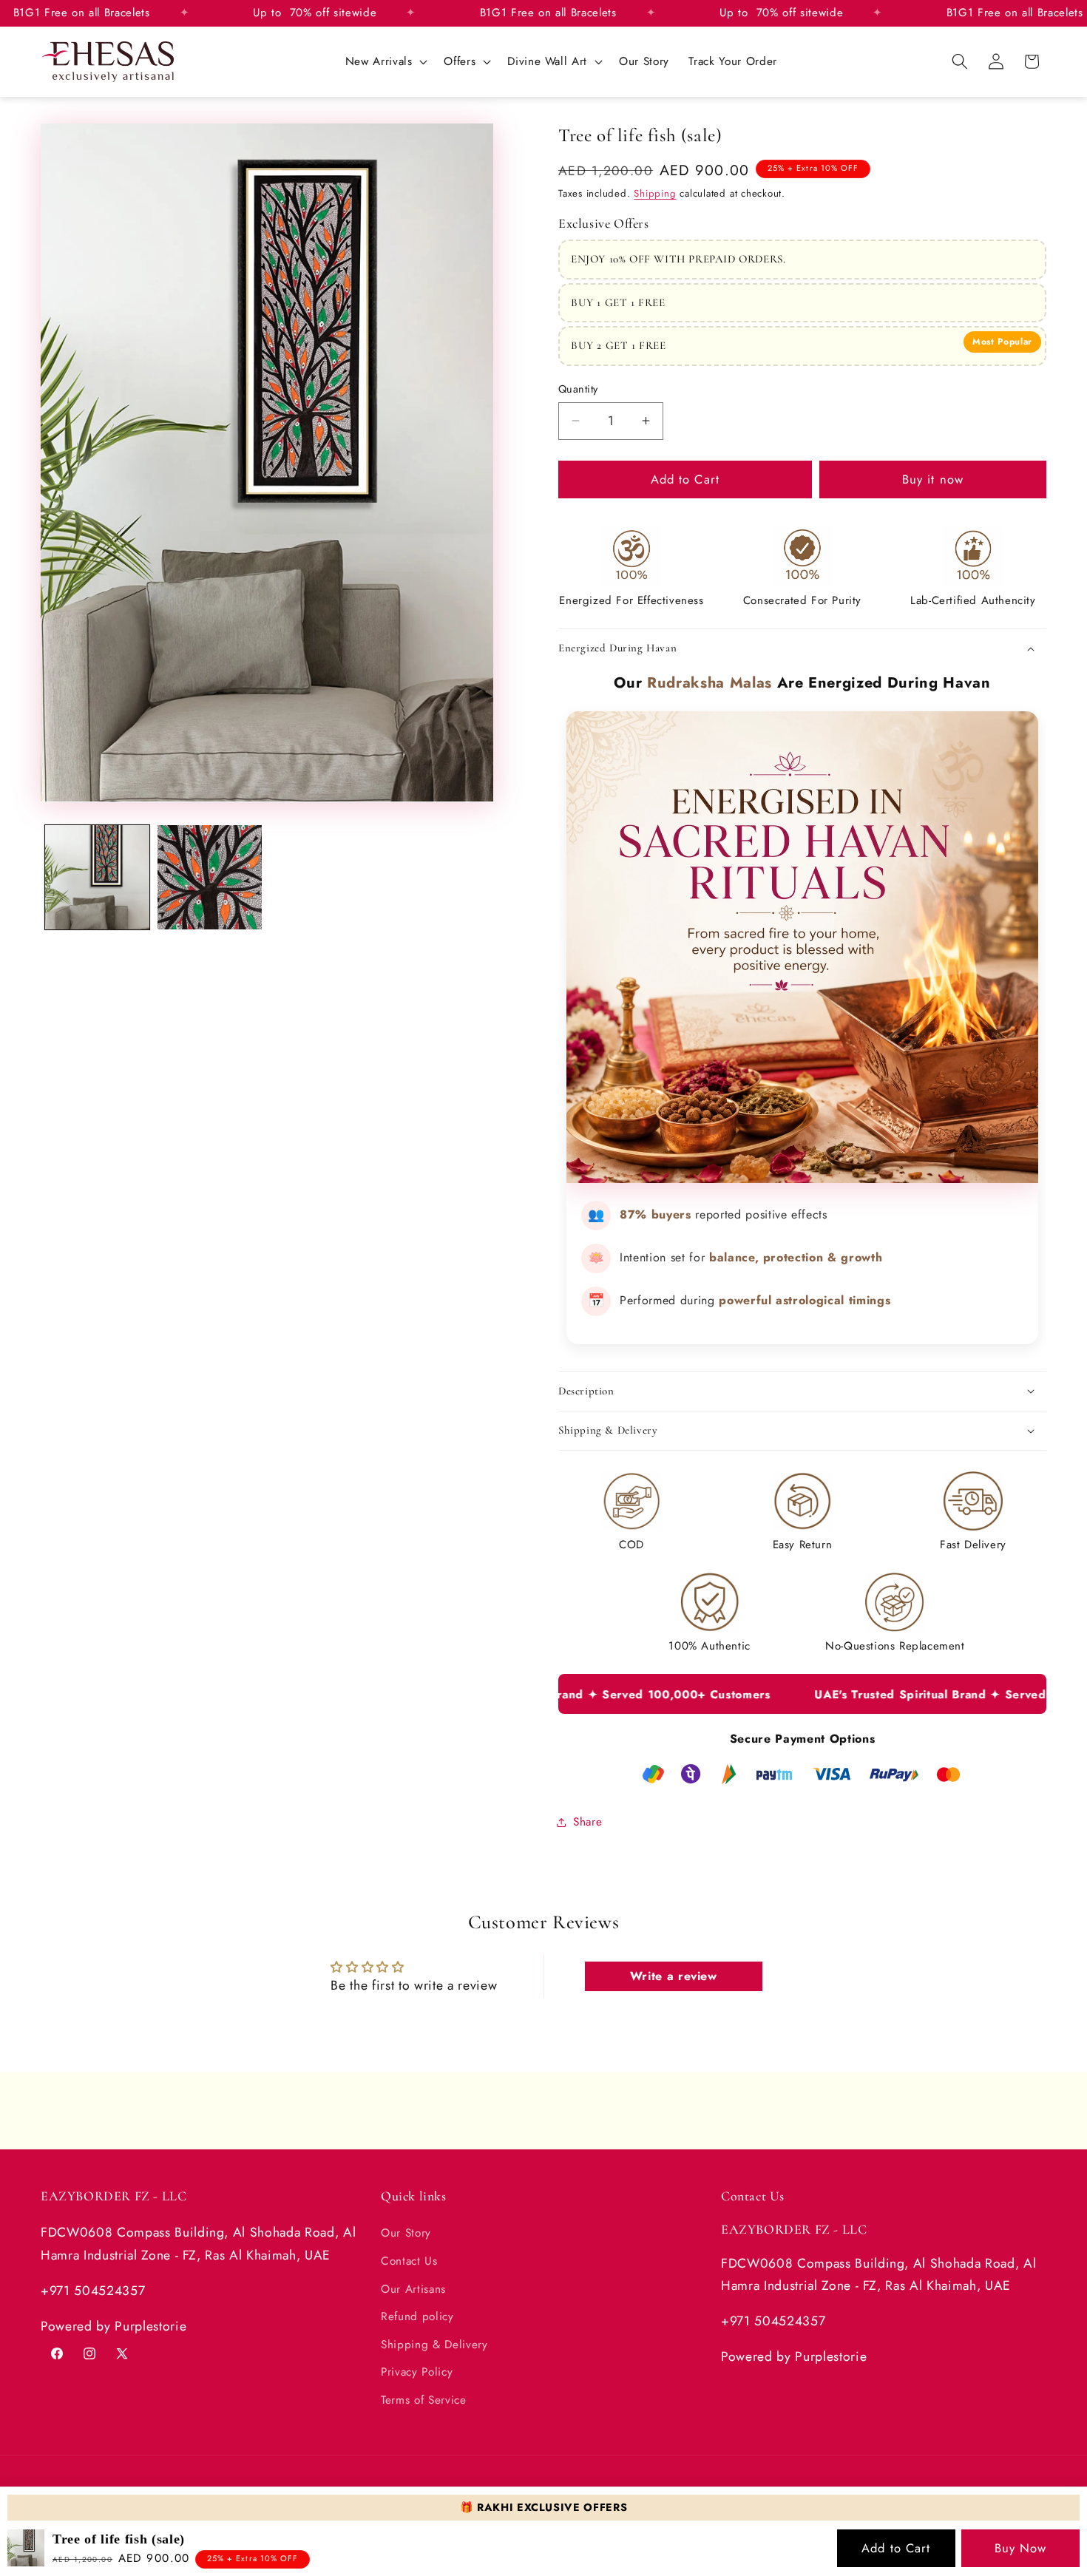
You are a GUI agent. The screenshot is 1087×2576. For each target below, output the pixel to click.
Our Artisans (413, 2288)
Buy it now (933, 479)
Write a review (674, 1976)
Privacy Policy (417, 2372)
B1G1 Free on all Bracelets (570, 13)
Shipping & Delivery (434, 2344)
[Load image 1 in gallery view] (97, 877)
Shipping (655, 193)
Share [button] (587, 1823)
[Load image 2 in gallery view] (210, 877)
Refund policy (417, 2316)
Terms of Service (424, 2400)
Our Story (406, 2233)
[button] (385, 61)
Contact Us (409, 2261)
